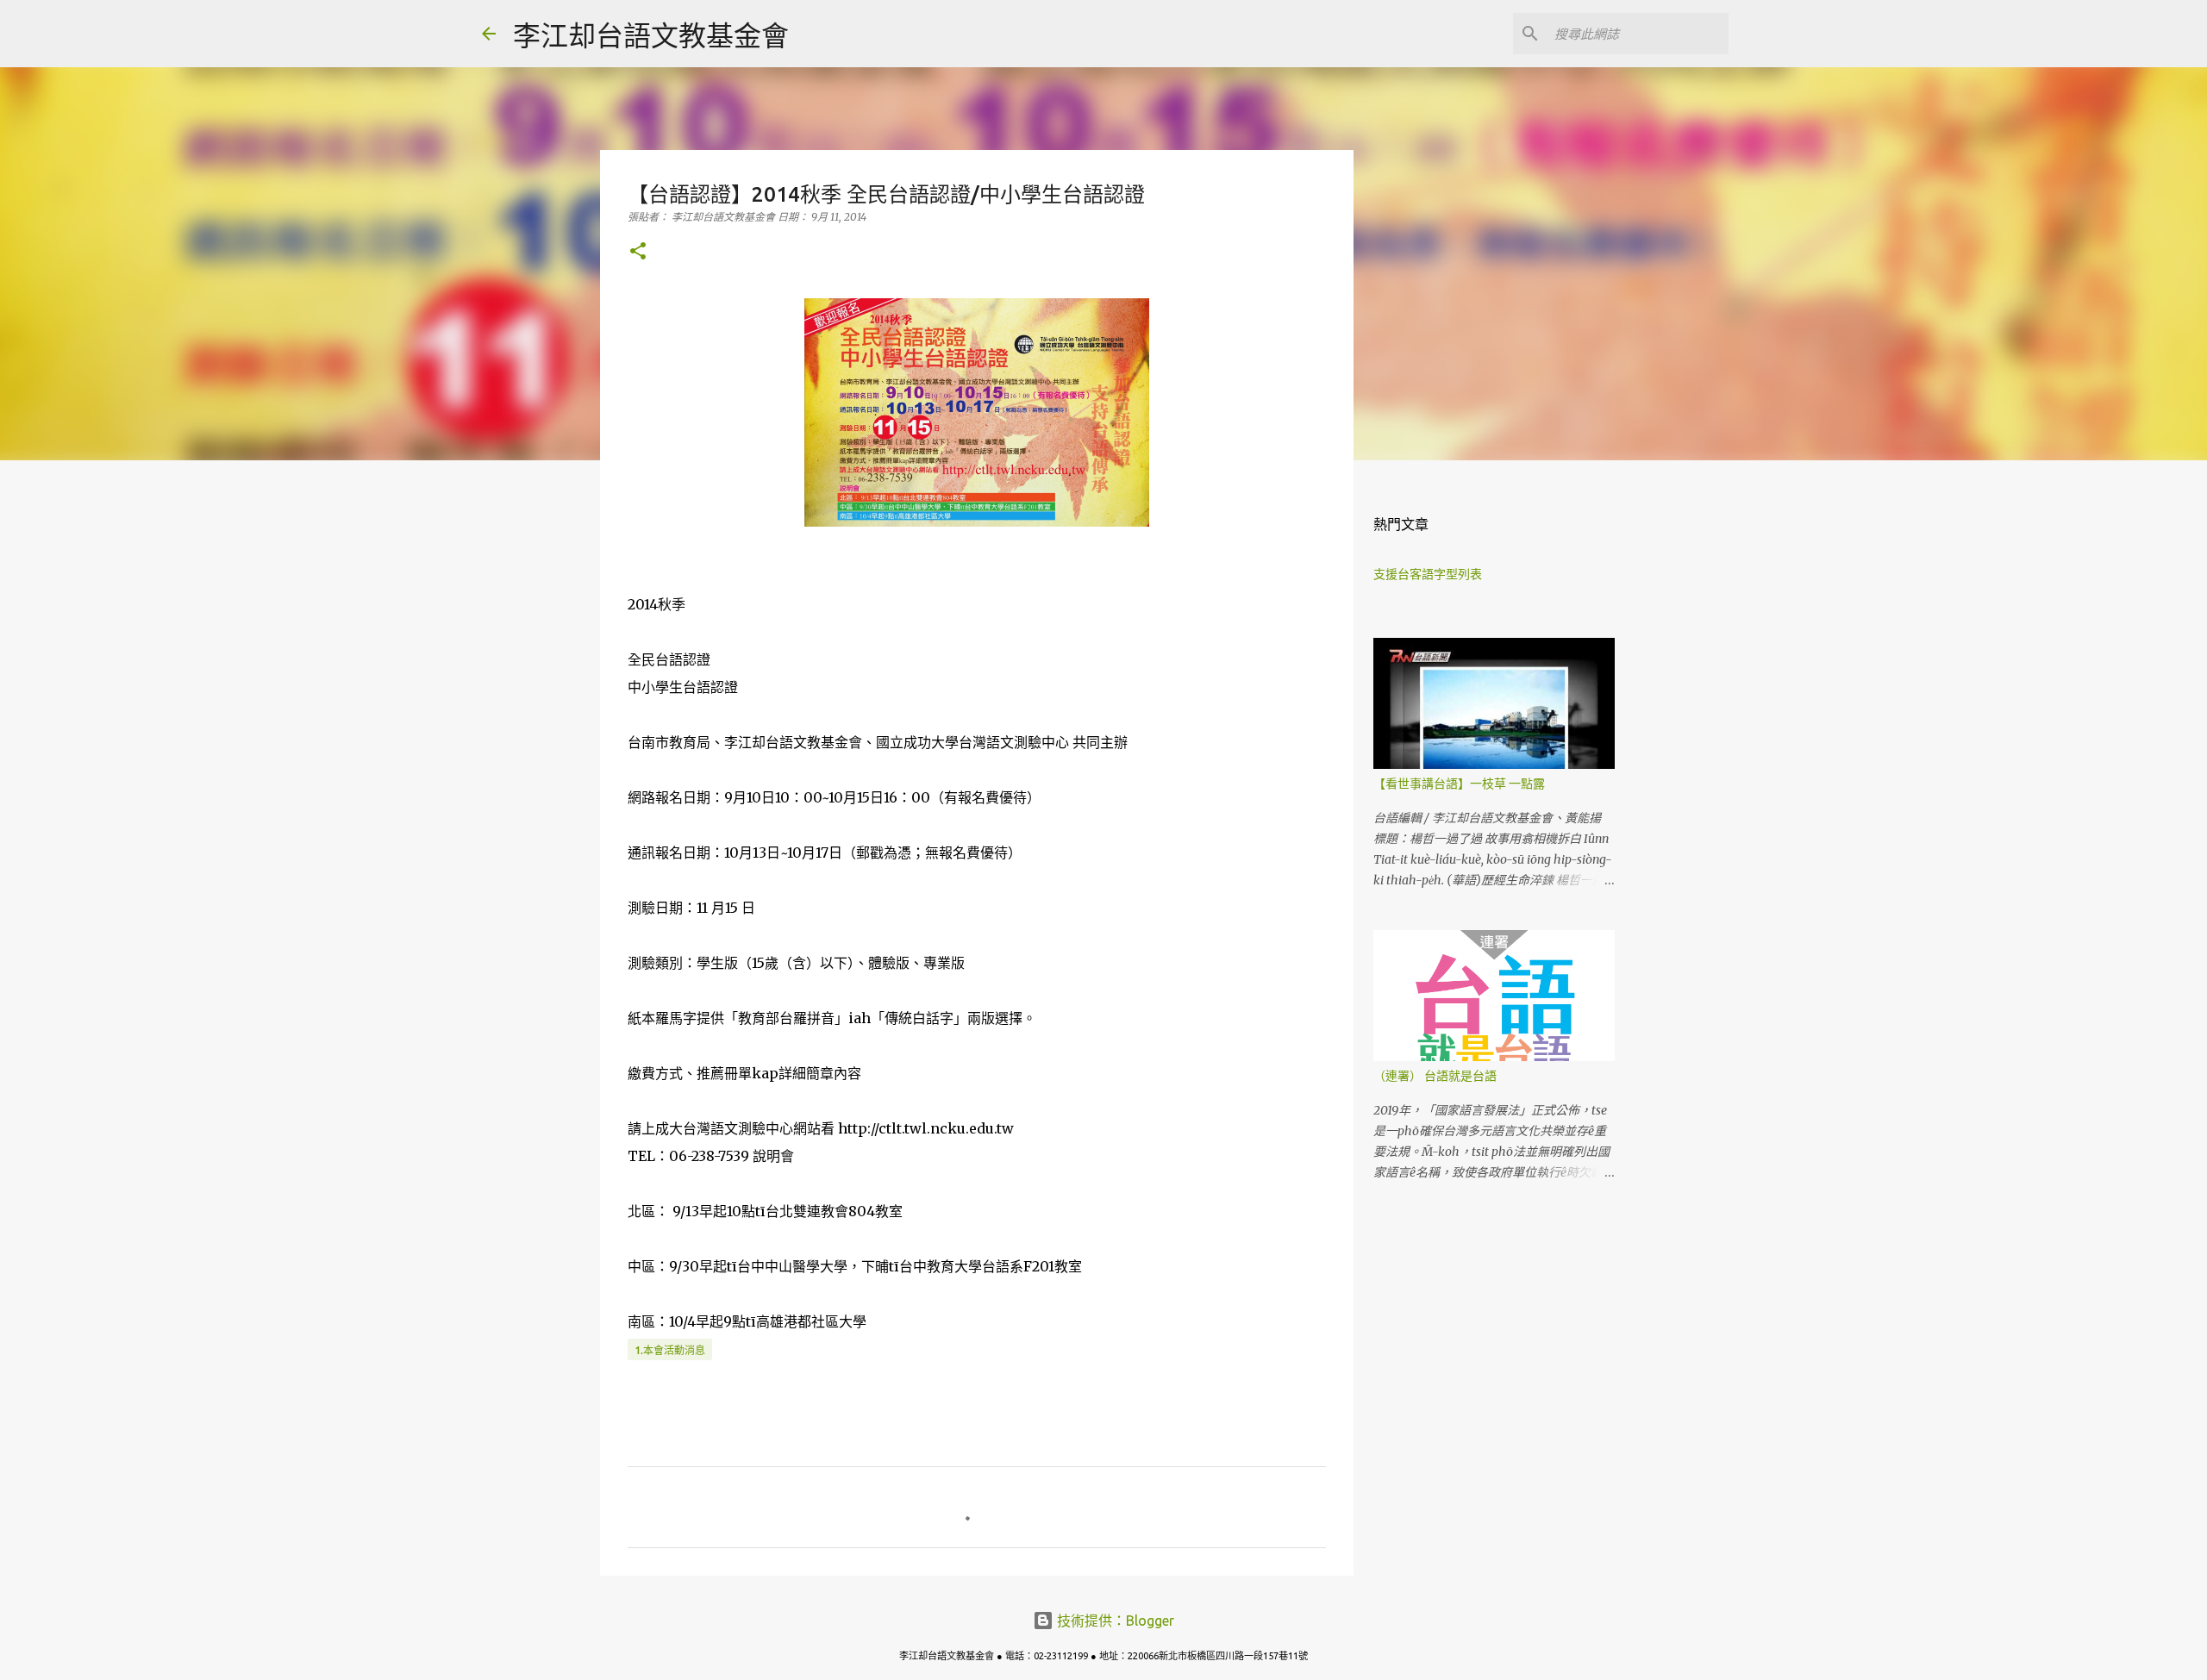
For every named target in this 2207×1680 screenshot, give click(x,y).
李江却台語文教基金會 (651, 35)
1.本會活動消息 (670, 1350)
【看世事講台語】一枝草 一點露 (1459, 784)
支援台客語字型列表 (1428, 574)
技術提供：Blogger (1114, 1621)
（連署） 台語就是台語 (1435, 1076)
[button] (638, 252)
